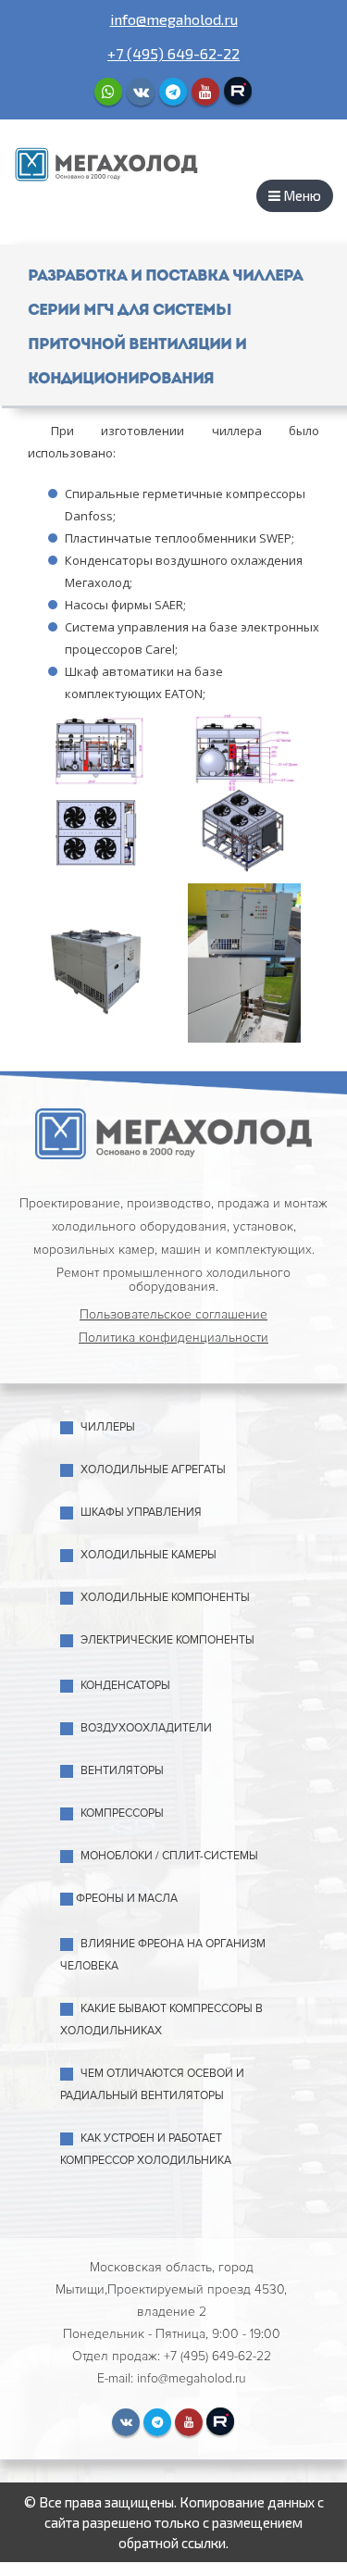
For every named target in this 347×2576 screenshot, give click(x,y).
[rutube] (238, 91)
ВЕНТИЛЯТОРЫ (122, 1771)
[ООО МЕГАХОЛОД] (106, 163)
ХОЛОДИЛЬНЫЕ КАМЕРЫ (149, 1555)
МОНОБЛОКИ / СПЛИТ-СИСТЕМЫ (169, 1856)
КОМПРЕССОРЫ (122, 1813)
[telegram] (173, 92)
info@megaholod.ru (174, 19)
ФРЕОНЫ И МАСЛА (127, 1899)
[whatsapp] (108, 92)
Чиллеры (108, 1427)
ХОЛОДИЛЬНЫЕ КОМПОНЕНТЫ (165, 1598)
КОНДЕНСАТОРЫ (125, 1686)
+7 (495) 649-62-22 (173, 53)
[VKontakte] (141, 92)
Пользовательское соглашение (173, 1314)
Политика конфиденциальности (173, 1338)
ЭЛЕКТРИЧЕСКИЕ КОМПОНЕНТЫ (167, 1640)
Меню (301, 195)
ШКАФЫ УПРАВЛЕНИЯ (141, 1513)
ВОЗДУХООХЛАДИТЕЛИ (146, 1728)
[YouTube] (205, 92)
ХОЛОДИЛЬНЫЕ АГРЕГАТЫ (153, 1470)
